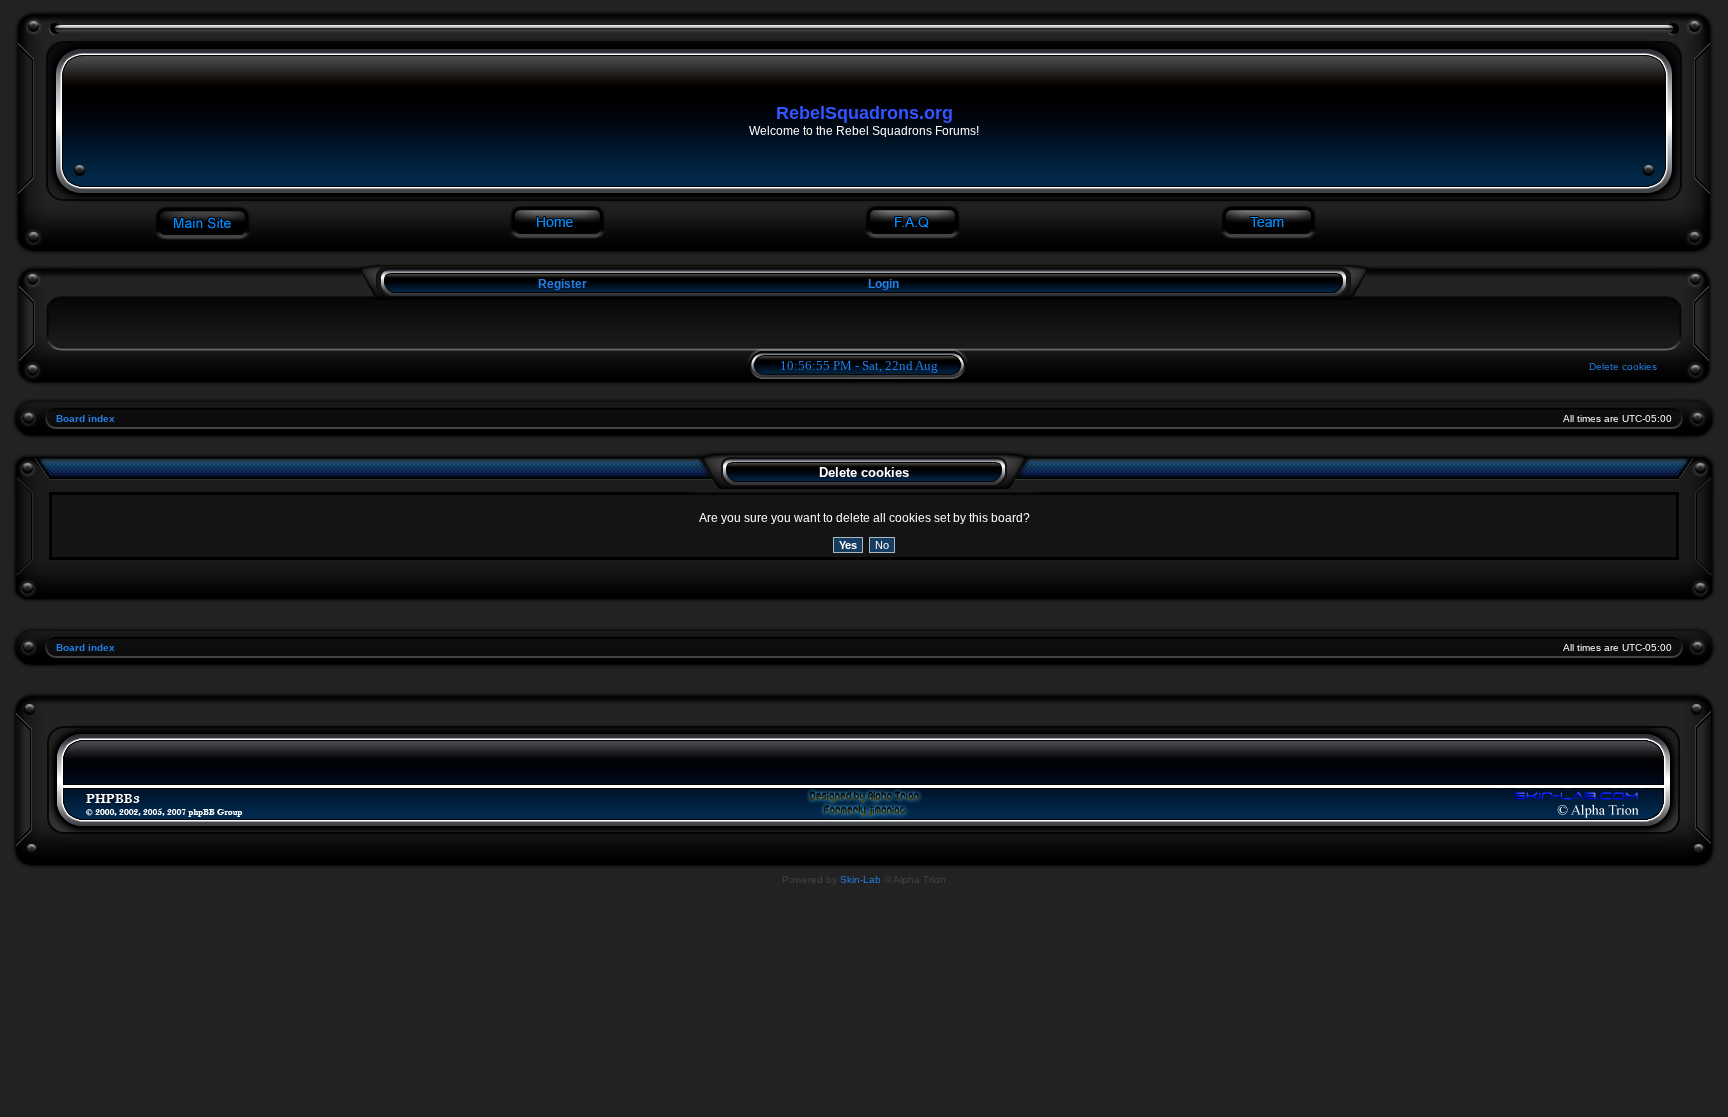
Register (561, 284)
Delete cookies (1623, 366)
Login (883, 284)
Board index (85, 418)
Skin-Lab (860, 879)
